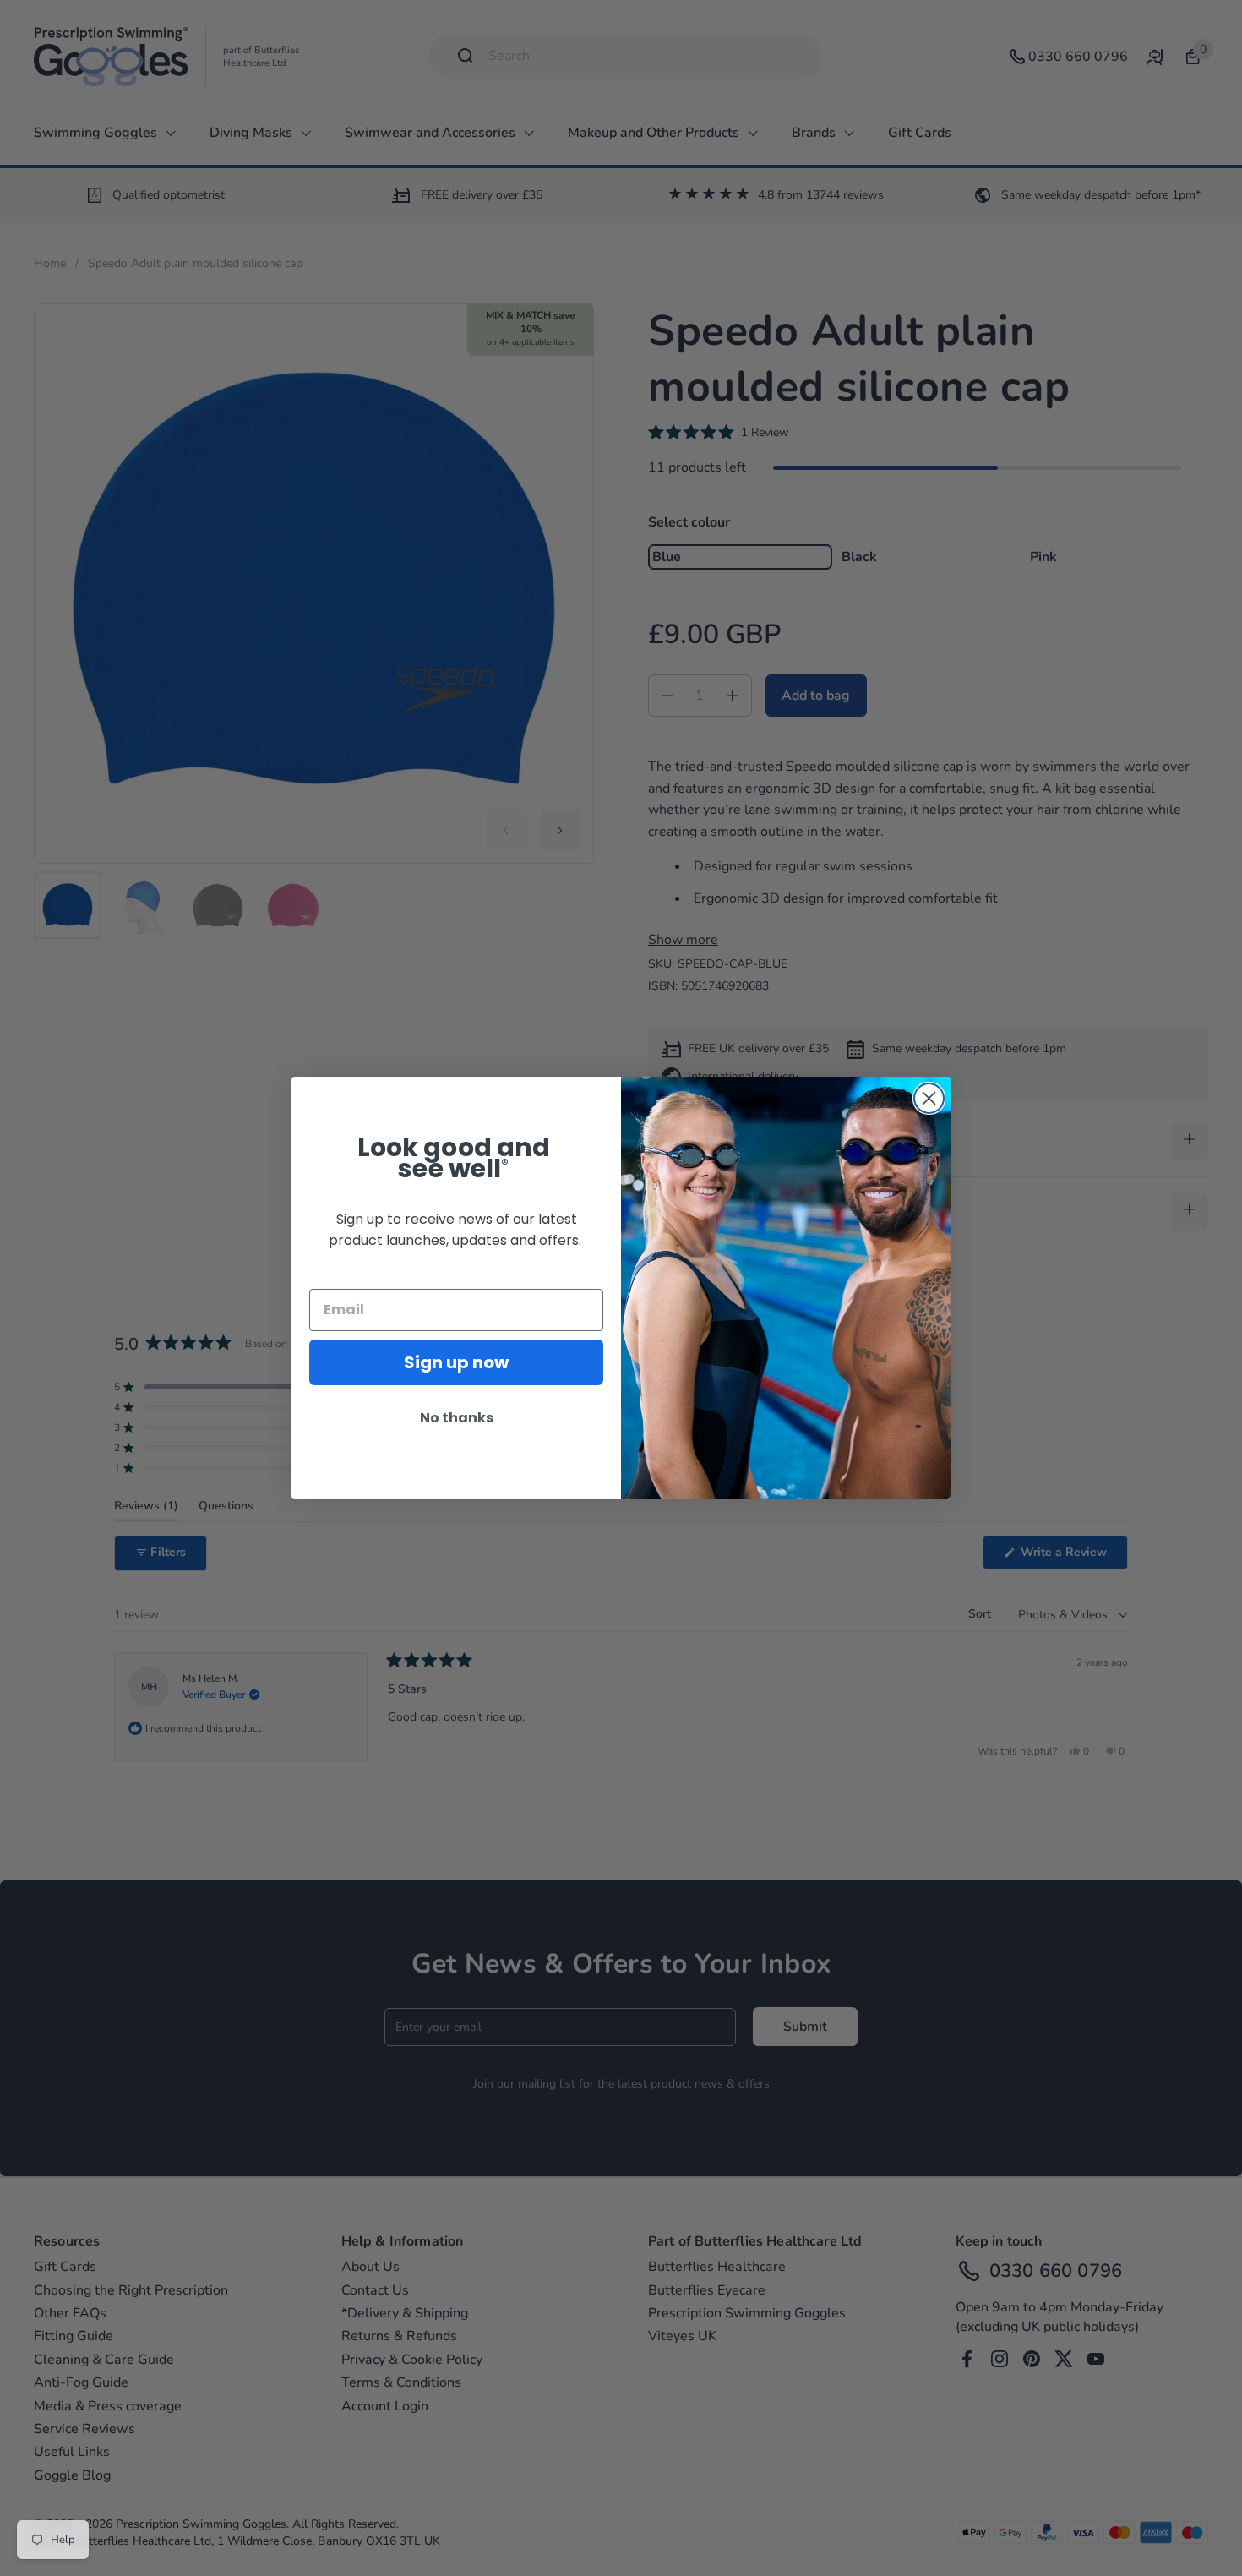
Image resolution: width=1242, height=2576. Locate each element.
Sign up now (456, 1362)
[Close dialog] (929, 1098)
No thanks (457, 1418)
